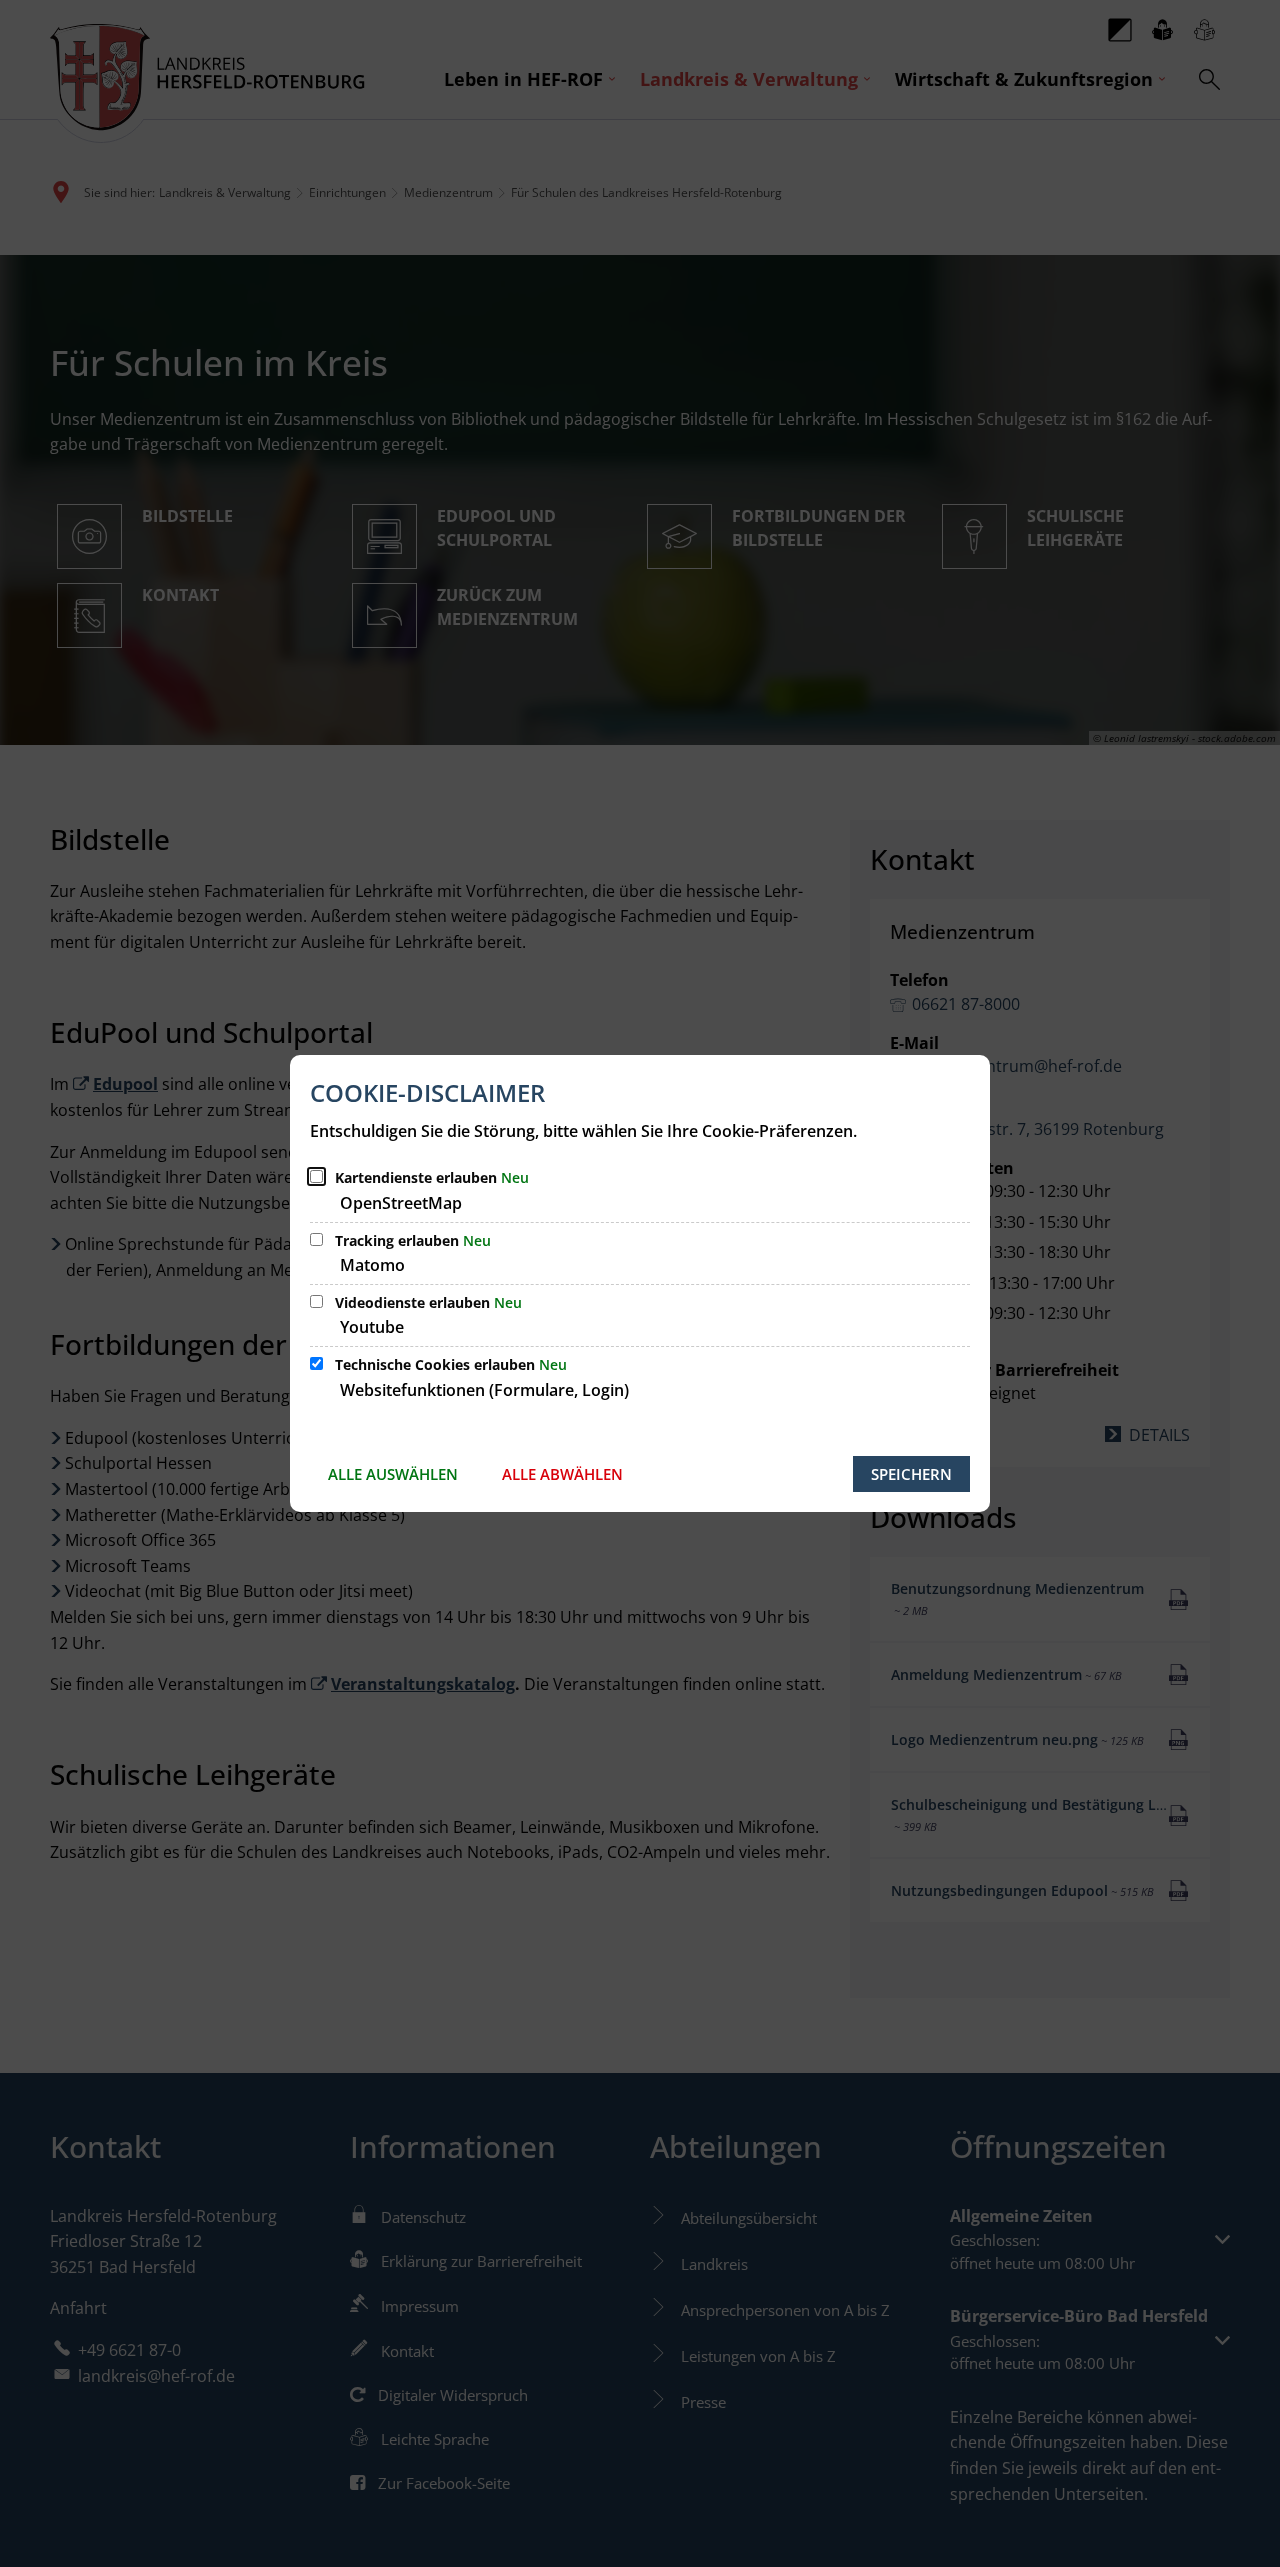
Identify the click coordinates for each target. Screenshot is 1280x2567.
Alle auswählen (393, 1474)
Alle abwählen (562, 1474)
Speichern (911, 1474)
